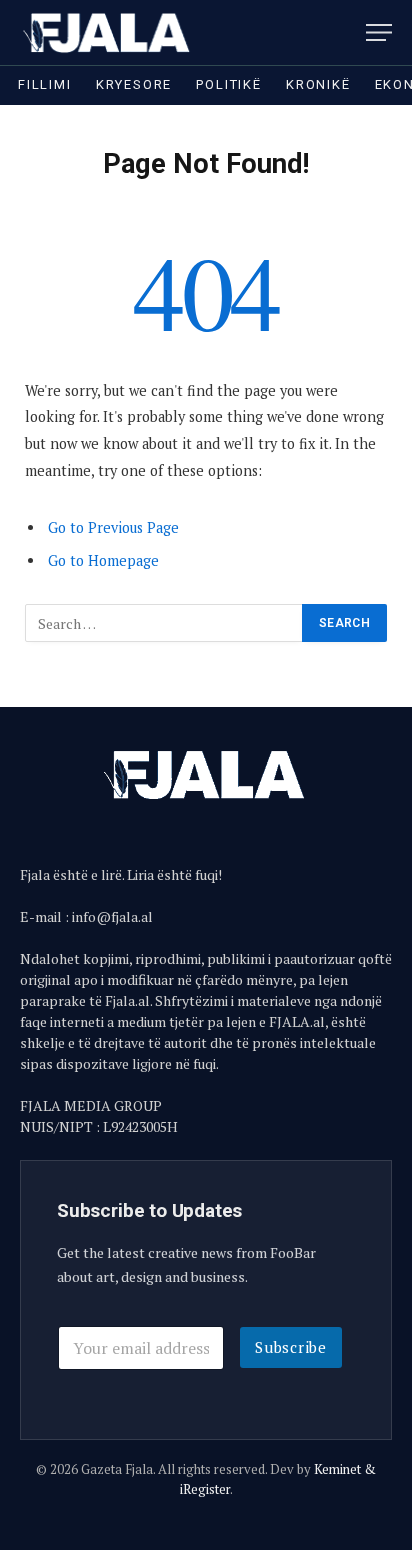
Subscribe (291, 1347)
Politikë (229, 84)
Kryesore (134, 84)
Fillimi (45, 84)
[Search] (351, 32)
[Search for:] (164, 623)
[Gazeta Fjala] (108, 32)
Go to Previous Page (113, 527)
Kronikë (318, 84)
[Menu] (379, 32)
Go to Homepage (103, 560)
